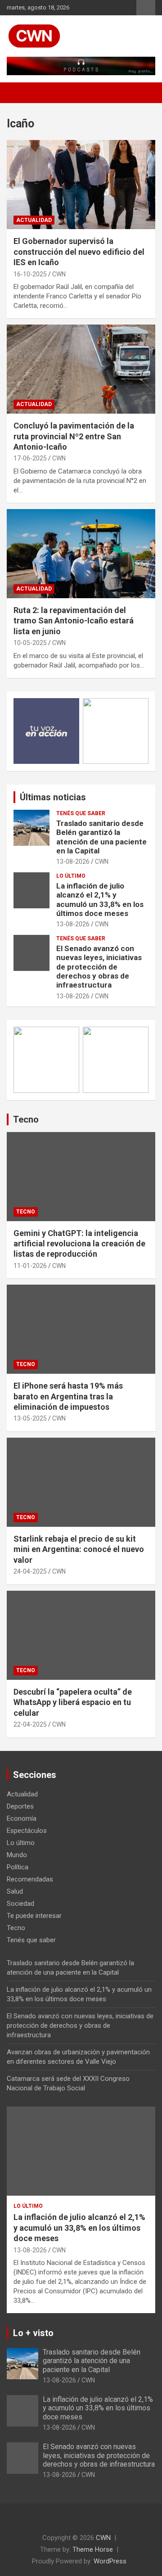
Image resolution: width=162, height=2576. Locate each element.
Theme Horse (93, 2549)
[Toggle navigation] (18, 93)
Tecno (26, 1119)
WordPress (110, 2561)
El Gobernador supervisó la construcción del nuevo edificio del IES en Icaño (79, 252)
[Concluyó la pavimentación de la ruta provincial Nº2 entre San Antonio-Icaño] (81, 369)
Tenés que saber (81, 813)
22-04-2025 (30, 1724)
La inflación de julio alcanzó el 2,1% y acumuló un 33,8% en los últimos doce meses (100, 900)
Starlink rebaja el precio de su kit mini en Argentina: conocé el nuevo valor (79, 1549)
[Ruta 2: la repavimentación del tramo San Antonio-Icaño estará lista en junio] (81, 553)
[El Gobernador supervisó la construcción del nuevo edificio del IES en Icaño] (81, 185)
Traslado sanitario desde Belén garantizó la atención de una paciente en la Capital (101, 837)
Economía (22, 1818)
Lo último (71, 876)
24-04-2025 (30, 1571)
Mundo (17, 1855)
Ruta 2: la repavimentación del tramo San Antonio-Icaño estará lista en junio (74, 621)
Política (18, 1867)
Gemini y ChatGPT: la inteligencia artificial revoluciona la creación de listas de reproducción (79, 1244)
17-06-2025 (30, 458)
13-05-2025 (30, 1418)
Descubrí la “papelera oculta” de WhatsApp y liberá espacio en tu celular (73, 1702)
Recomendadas (30, 1879)
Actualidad (34, 220)
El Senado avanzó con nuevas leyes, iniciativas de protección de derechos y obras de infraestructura (99, 967)
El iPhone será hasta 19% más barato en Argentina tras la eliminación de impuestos (68, 1396)
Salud (15, 1891)
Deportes (20, 1806)
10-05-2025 (30, 643)
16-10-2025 (30, 274)
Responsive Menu (146, 8)
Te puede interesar (34, 1916)
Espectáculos (27, 1831)
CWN (59, 274)
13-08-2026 (73, 862)
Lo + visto (33, 2333)
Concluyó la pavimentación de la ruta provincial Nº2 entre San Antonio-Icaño (74, 436)
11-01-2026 (30, 1266)
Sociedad (20, 1904)
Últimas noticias (53, 797)
